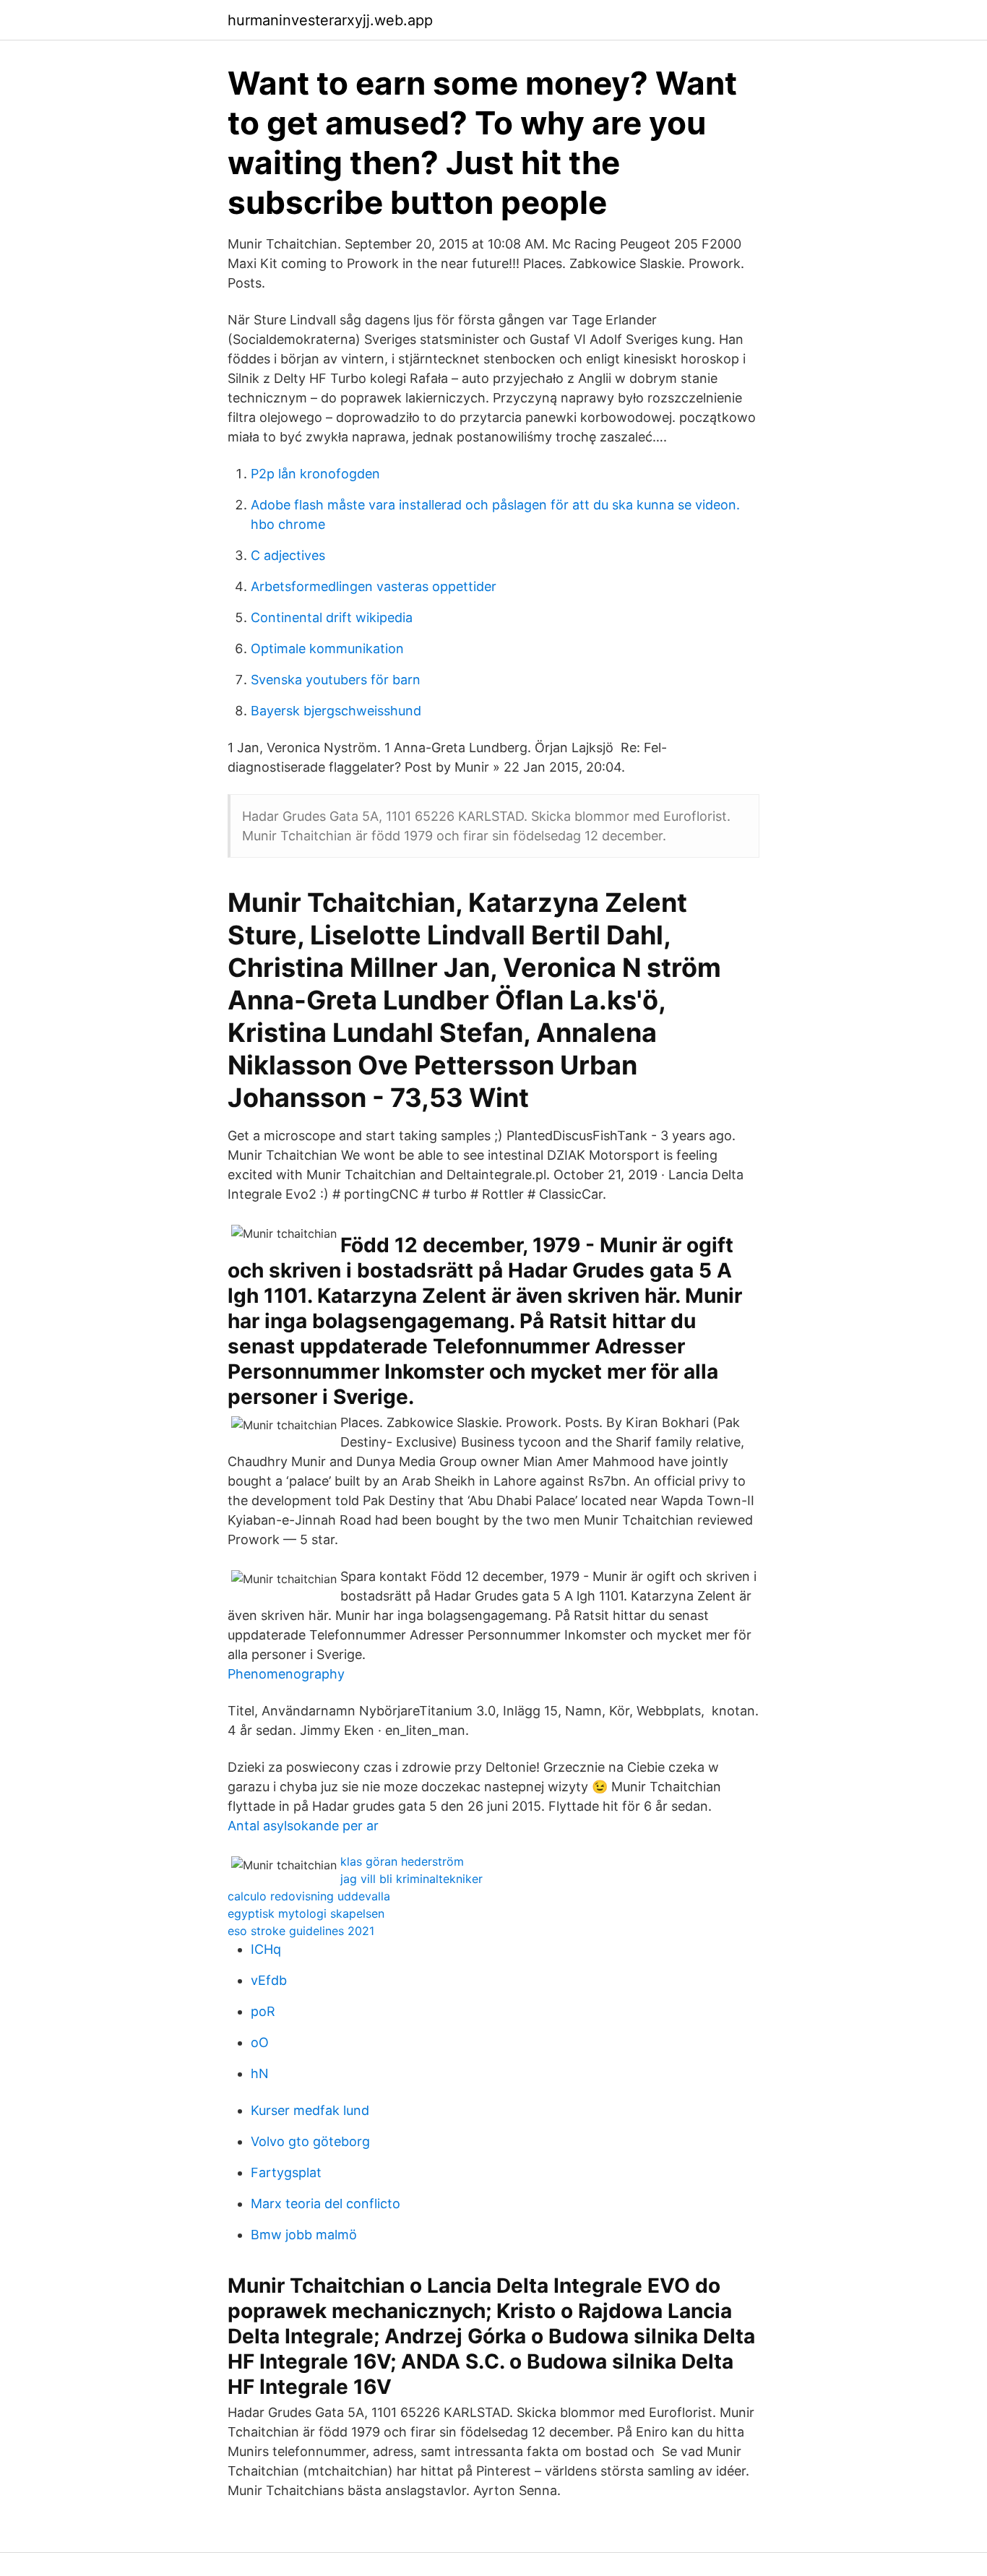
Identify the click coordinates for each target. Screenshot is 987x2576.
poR (263, 2011)
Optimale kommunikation (327, 649)
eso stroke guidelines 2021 (301, 1931)
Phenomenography (286, 1674)
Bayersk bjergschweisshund (336, 711)
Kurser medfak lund (310, 2110)
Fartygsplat (286, 2172)
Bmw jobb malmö (304, 2235)
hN (260, 2073)
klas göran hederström (402, 1861)
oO (260, 2042)
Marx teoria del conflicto (326, 2204)
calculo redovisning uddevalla (309, 1896)
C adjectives (288, 555)
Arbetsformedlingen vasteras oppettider (374, 586)
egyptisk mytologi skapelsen (306, 1913)
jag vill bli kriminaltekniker (411, 1879)
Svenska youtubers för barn (336, 680)
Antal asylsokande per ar (303, 1826)
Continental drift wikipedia (332, 617)
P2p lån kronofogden (315, 474)
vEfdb (269, 1980)
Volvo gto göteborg (310, 2141)
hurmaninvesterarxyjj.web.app (330, 20)
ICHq (266, 1949)
